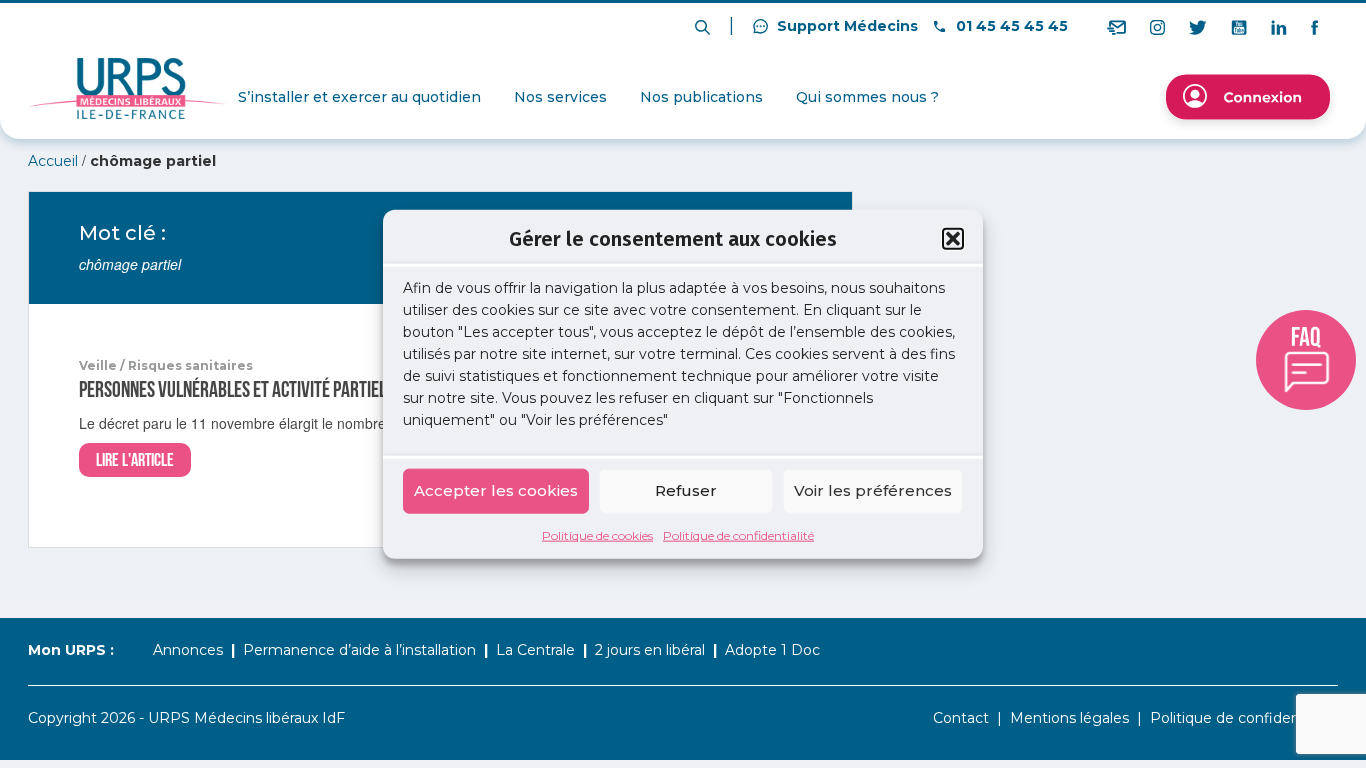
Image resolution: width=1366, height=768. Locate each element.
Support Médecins (845, 26)
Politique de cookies (597, 534)
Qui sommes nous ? (867, 97)
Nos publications (701, 97)
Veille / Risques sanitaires (166, 365)
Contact (961, 718)
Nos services (560, 97)
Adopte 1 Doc (772, 650)
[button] (953, 239)
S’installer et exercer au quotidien (359, 97)
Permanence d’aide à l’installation (359, 650)
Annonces (188, 650)
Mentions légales (1069, 718)
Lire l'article (135, 460)
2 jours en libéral (650, 650)
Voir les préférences (873, 490)
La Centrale (535, 650)
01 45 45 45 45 (1010, 26)
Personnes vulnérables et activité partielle (240, 390)
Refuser (686, 490)
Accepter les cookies (496, 490)
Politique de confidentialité (738, 534)
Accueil (53, 161)
